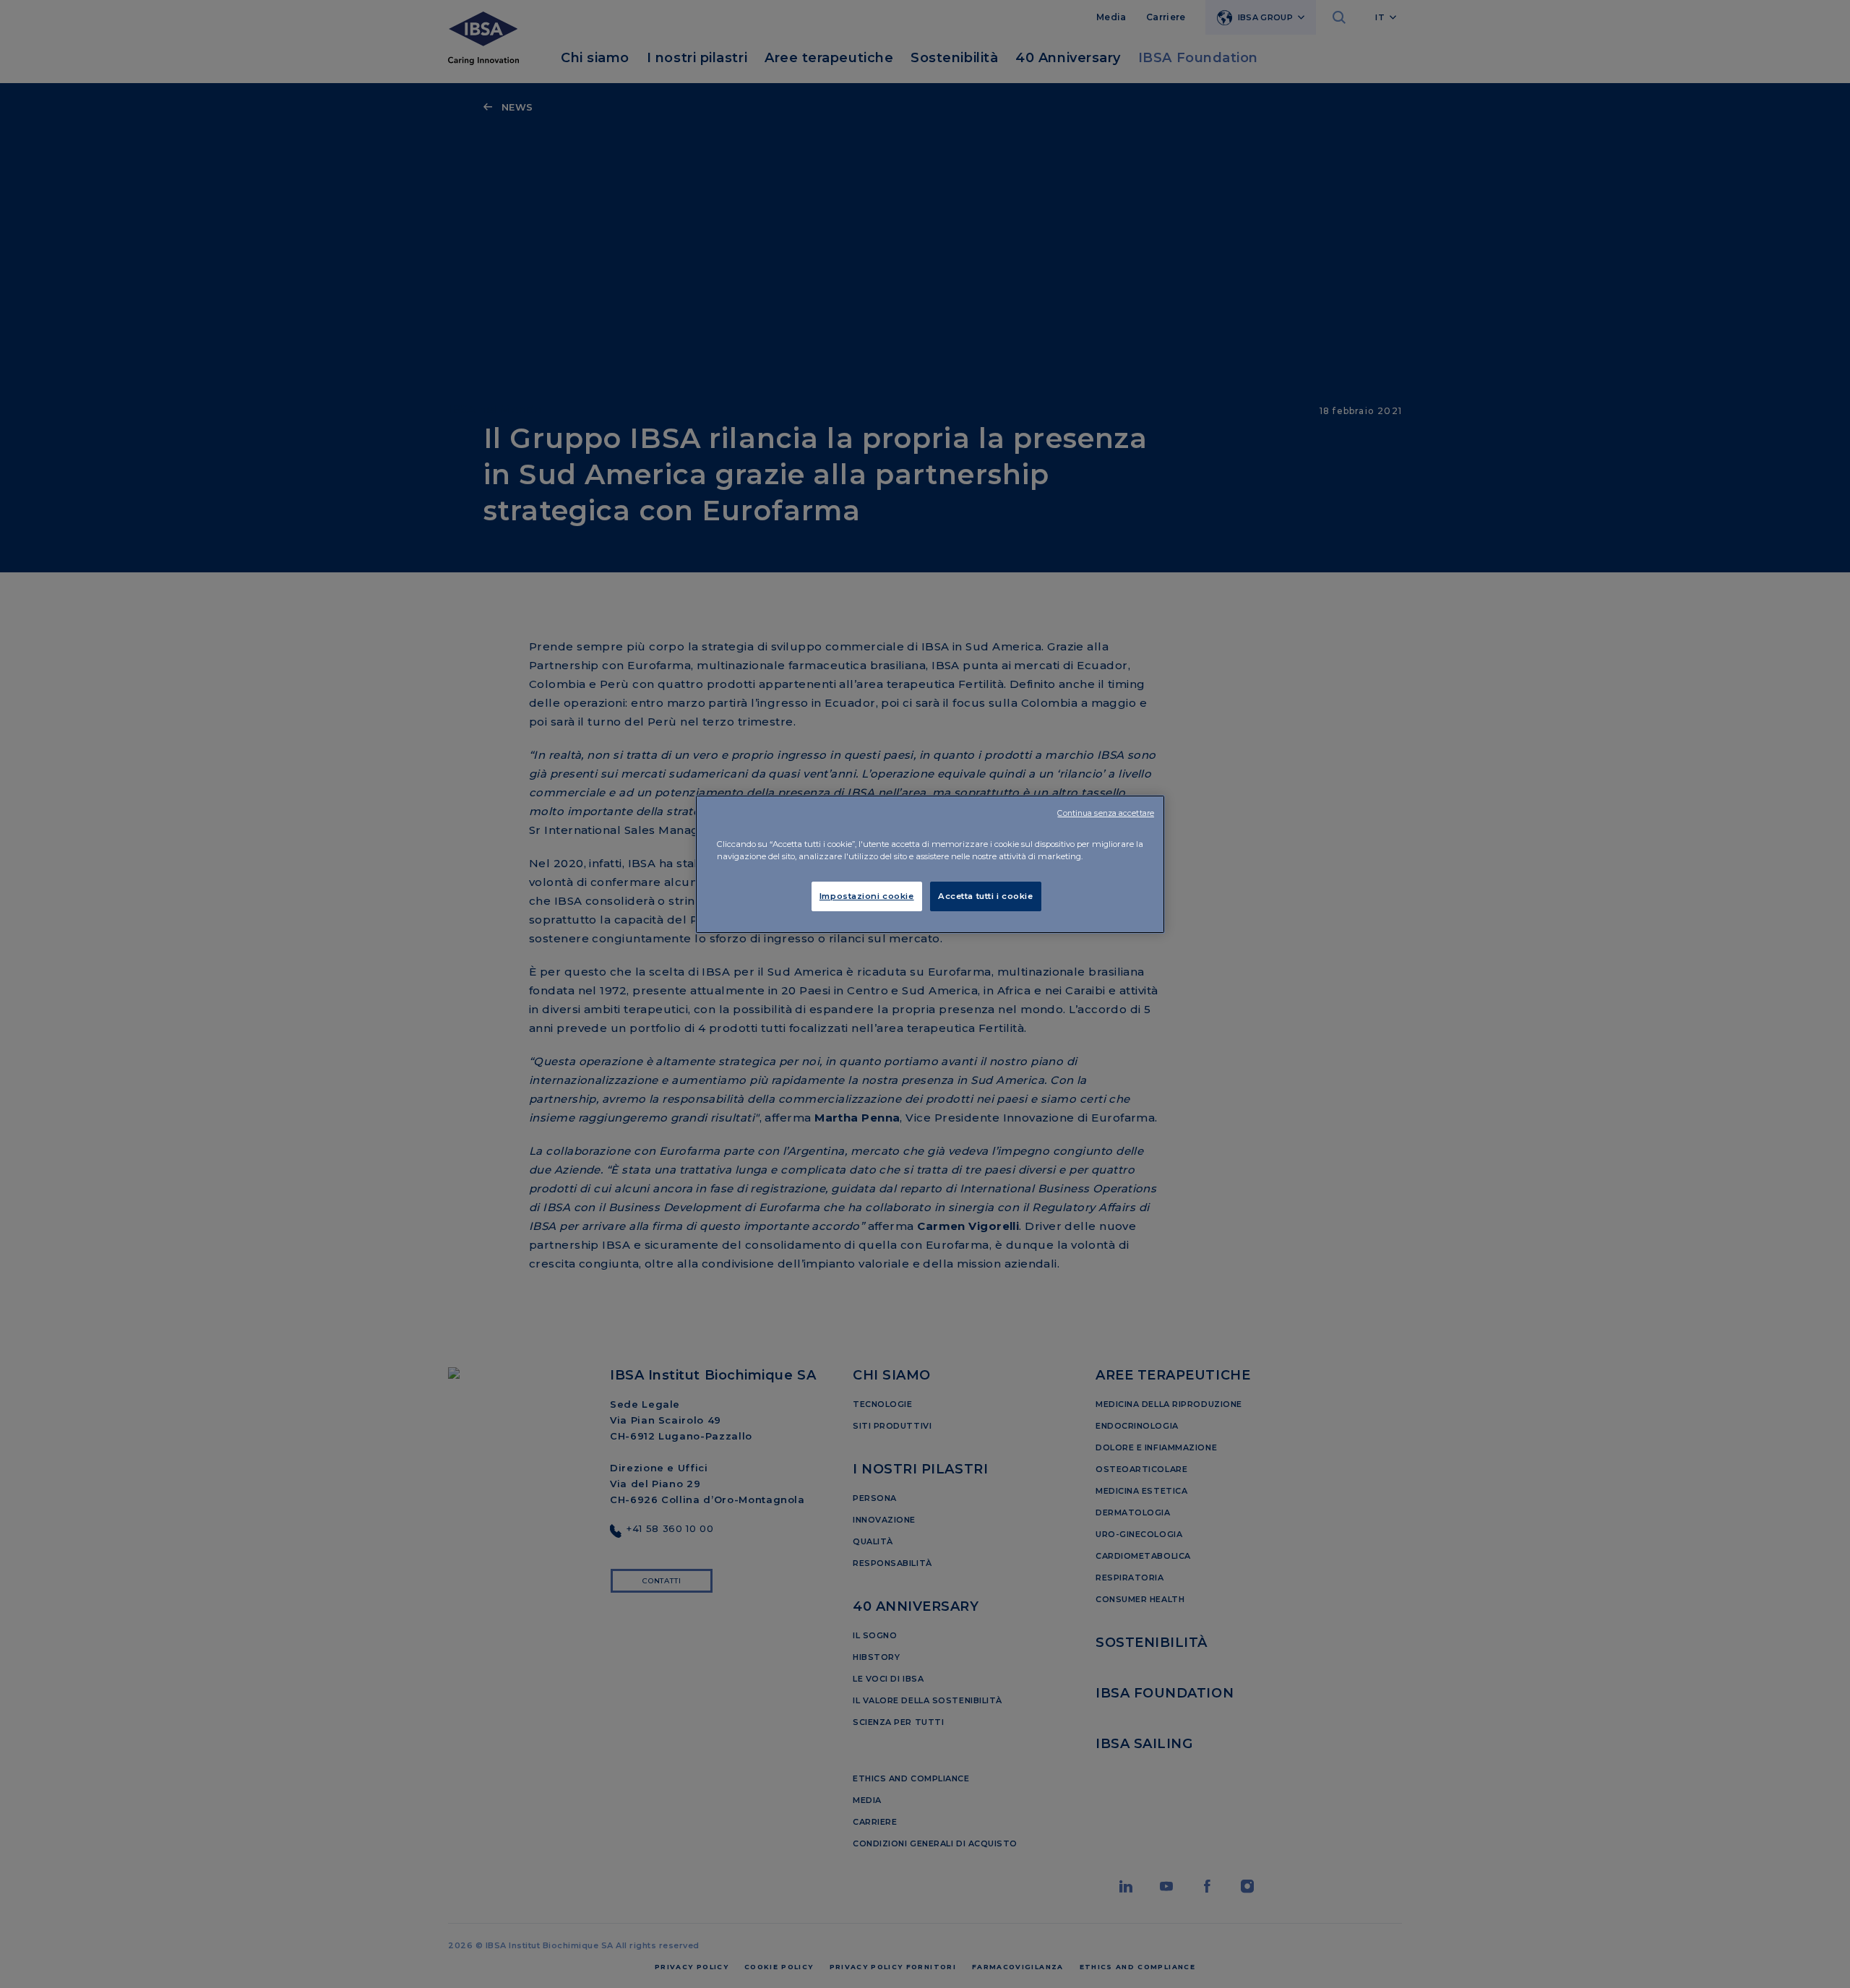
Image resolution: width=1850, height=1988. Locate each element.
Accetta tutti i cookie (986, 896)
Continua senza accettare (1106, 813)
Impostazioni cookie (867, 896)
